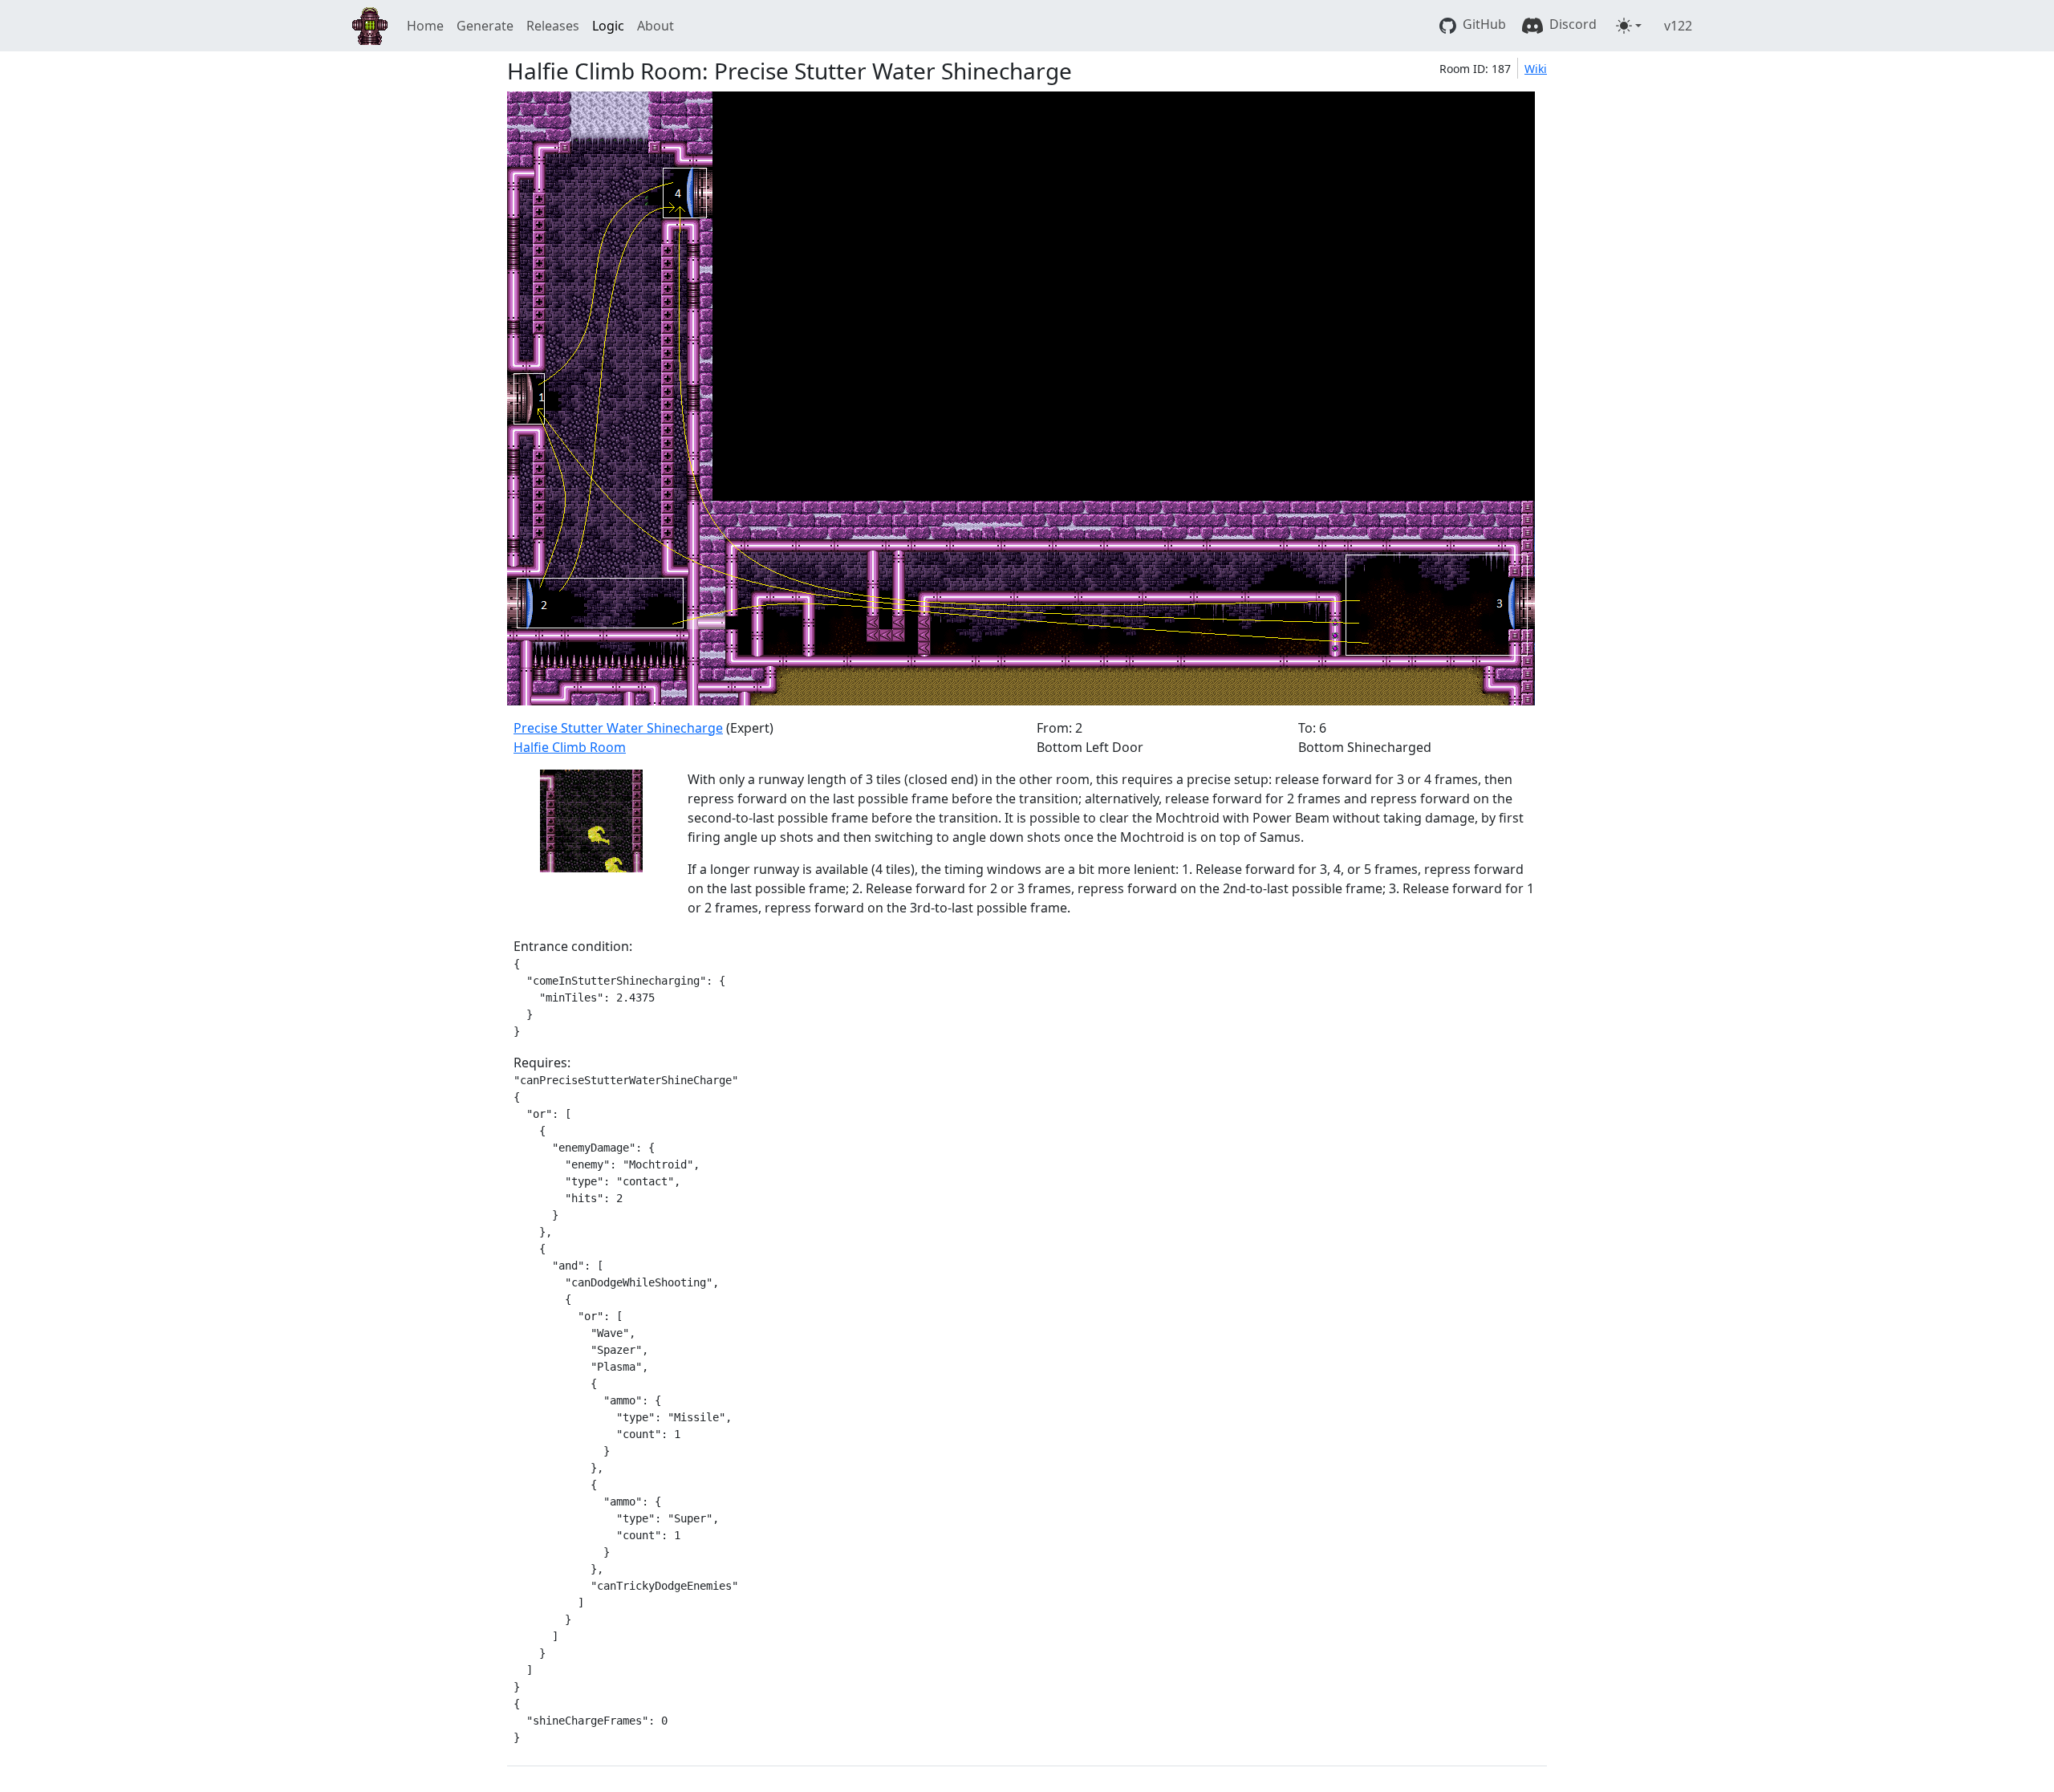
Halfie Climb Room (570, 747)
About (656, 26)
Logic (608, 26)
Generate (485, 26)
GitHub (1483, 24)
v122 (1678, 26)
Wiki (1536, 69)
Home (425, 26)
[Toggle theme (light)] (1629, 26)
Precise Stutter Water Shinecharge (618, 728)
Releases (553, 26)
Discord (1571, 24)
